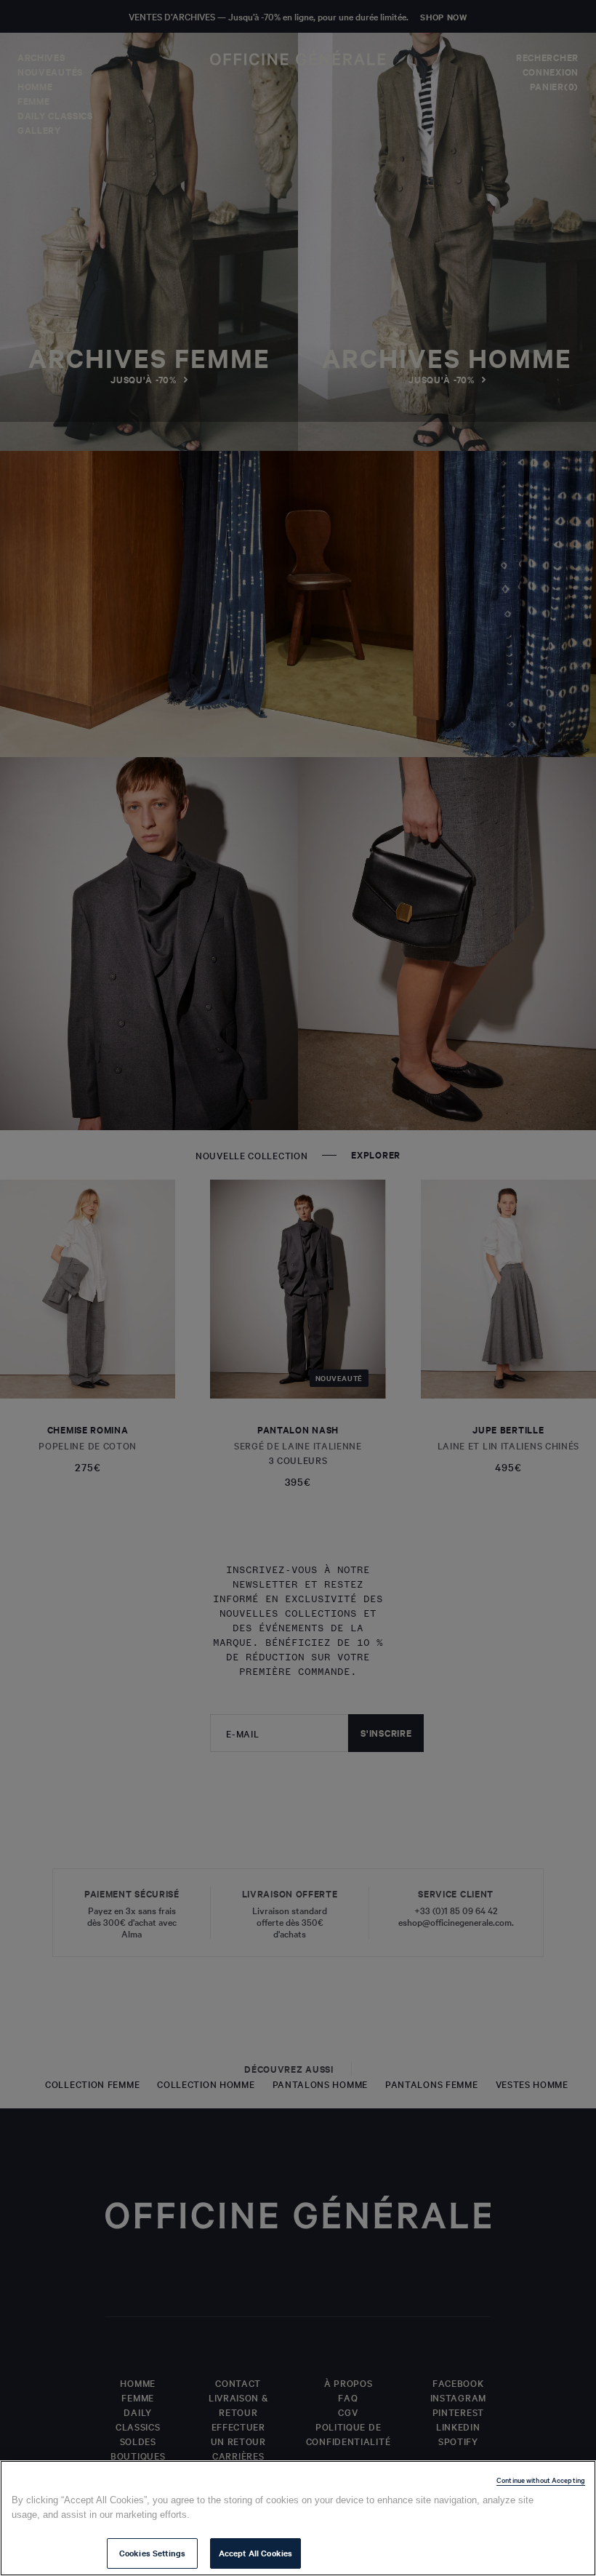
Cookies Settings (152, 2553)
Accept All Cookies (255, 2553)
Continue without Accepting (541, 2480)
